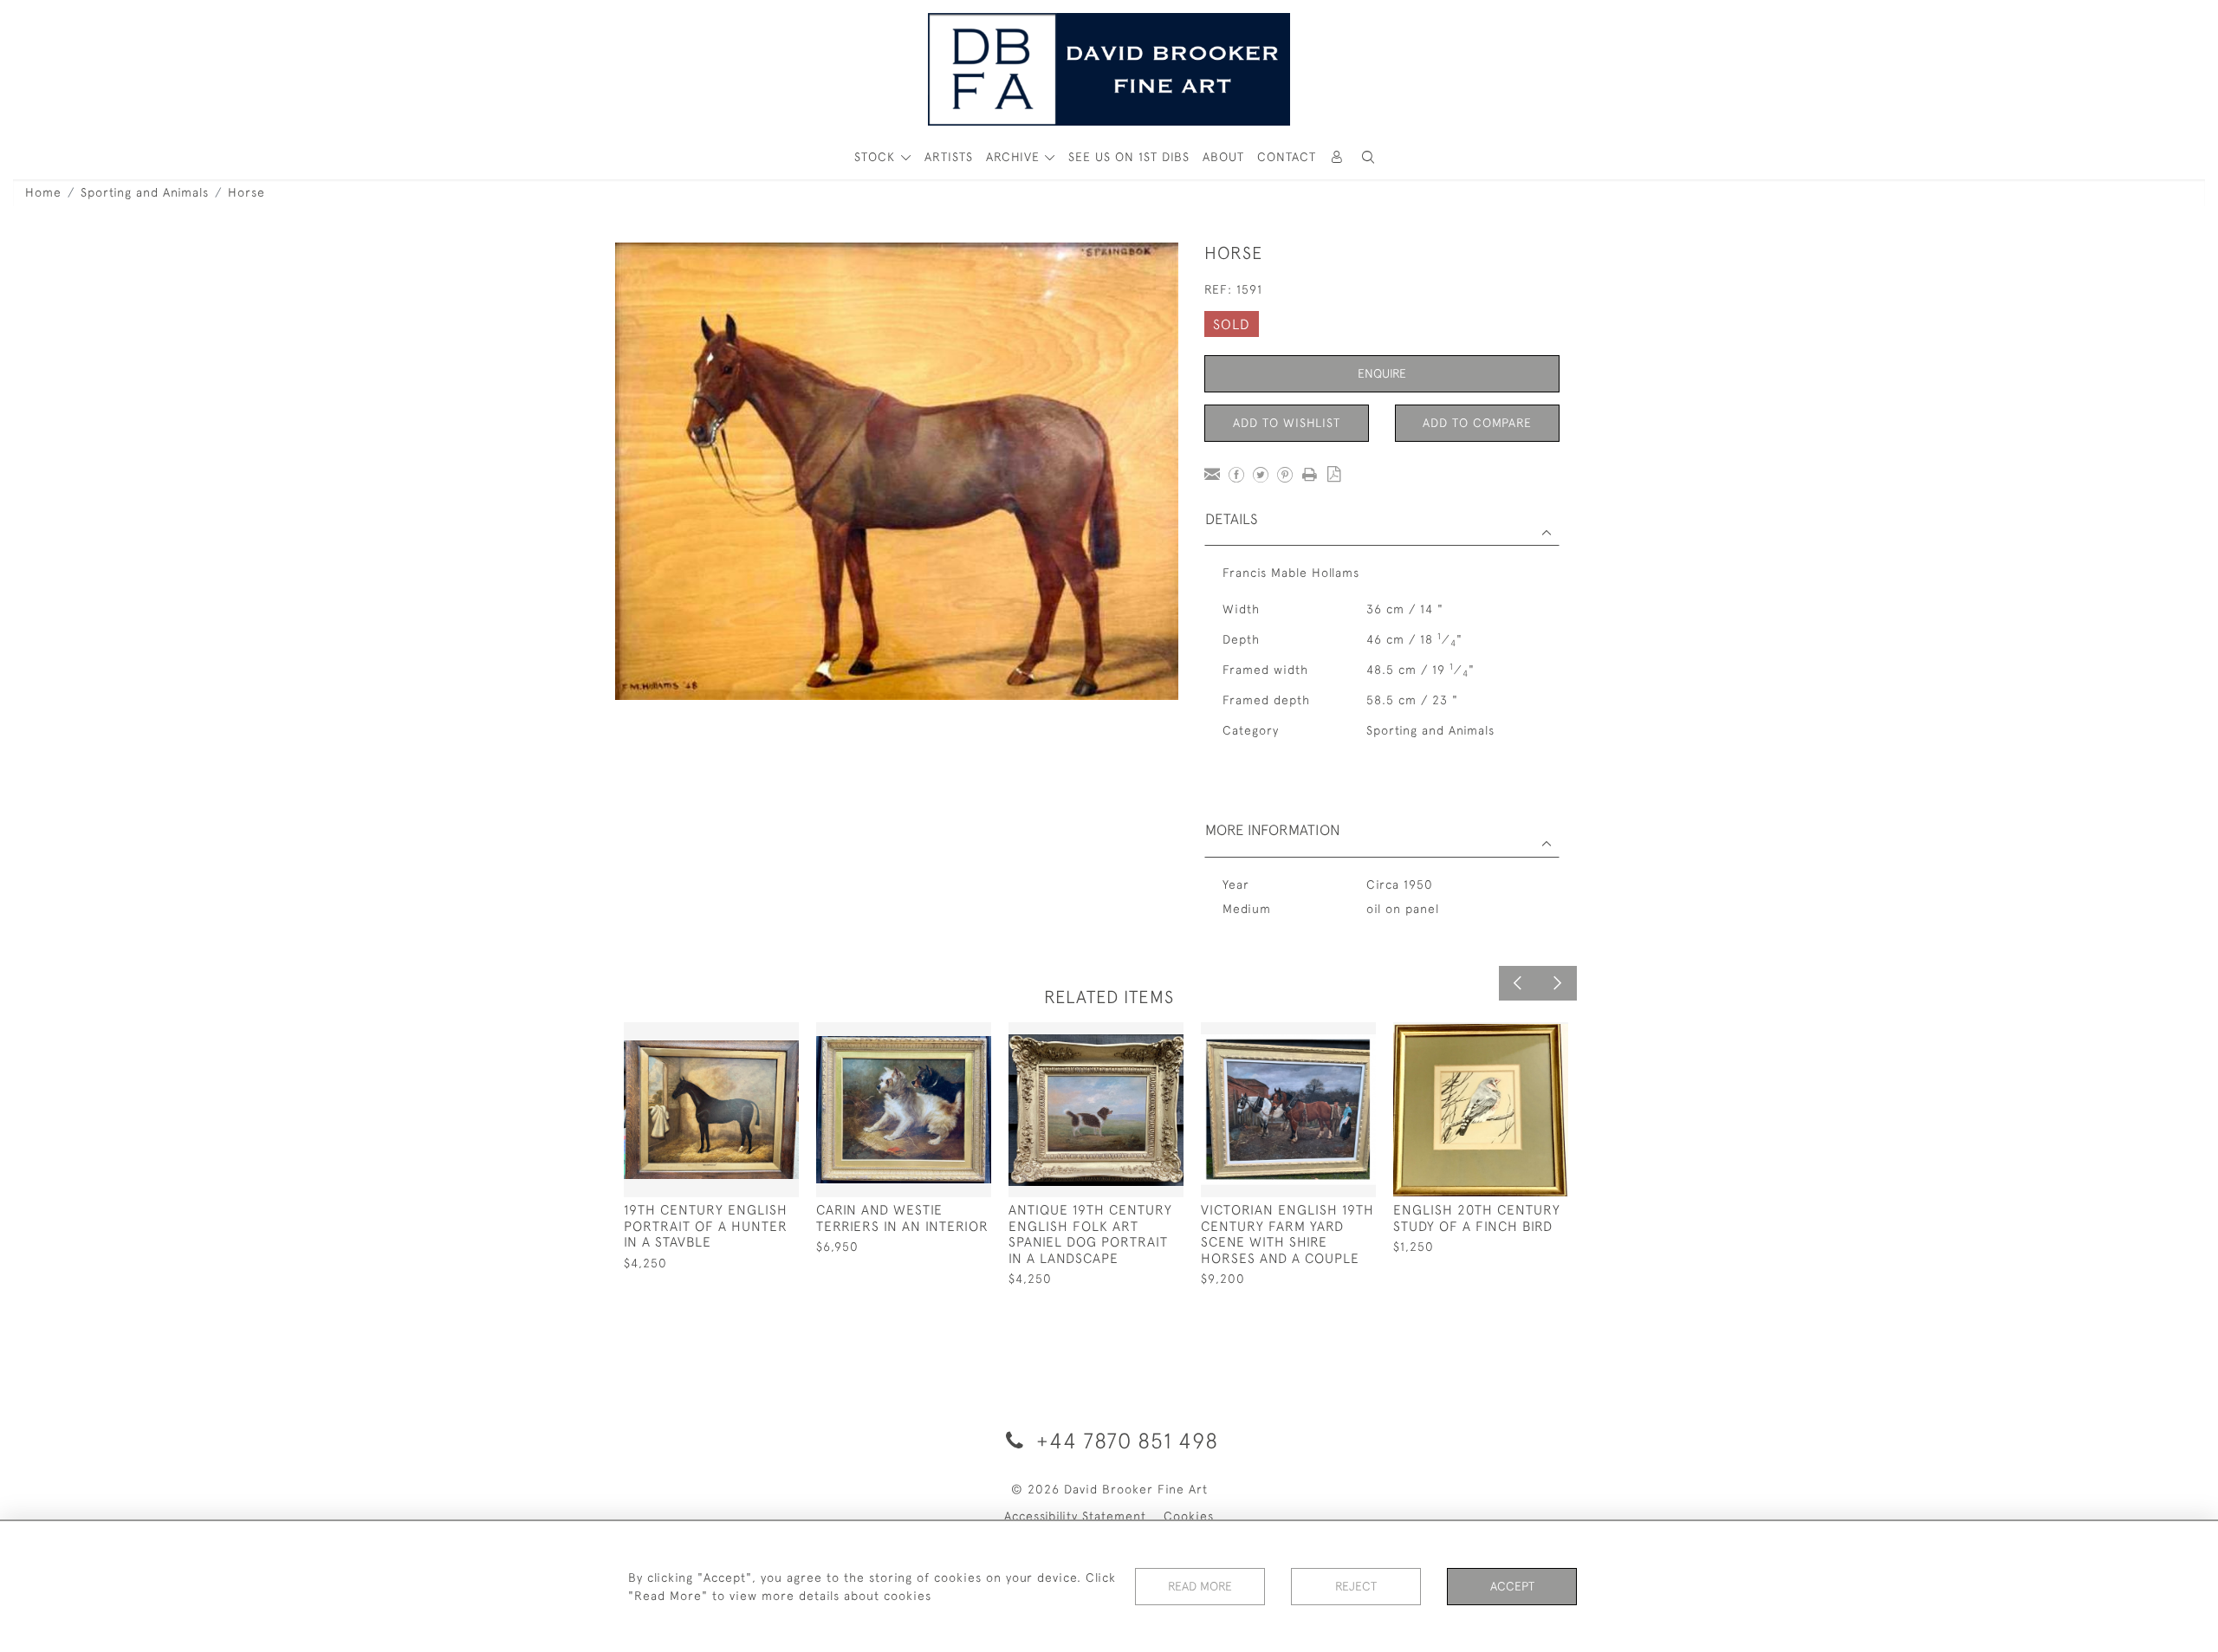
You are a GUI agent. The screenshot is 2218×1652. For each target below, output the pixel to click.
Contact (1287, 157)
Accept (1512, 1586)
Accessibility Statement (1075, 1516)
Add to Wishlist (1287, 423)
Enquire (1382, 373)
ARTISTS (949, 157)
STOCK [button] (877, 157)
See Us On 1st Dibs (1129, 157)
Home (43, 192)
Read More (1200, 1586)
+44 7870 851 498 (1124, 1440)
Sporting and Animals (145, 192)
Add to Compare (1477, 423)
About (1223, 157)
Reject (1356, 1586)
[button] (1368, 157)
